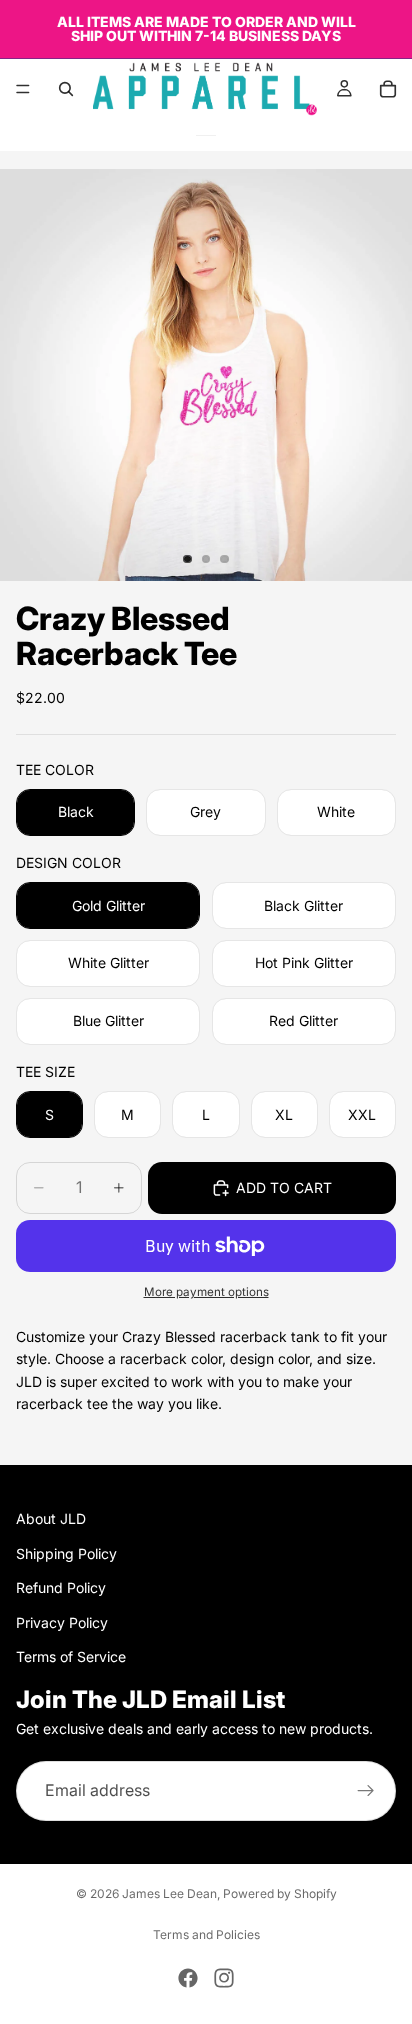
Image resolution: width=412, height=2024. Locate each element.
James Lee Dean (169, 1893)
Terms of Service (71, 1656)
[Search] (66, 89)
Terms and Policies (206, 1934)
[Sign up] (366, 1791)
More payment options (206, 1292)
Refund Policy (61, 1587)
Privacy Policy (62, 1622)
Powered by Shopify (280, 1893)
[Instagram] (224, 1978)
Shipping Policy (66, 1553)
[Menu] (23, 89)
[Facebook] (188, 1978)
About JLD (51, 1518)
